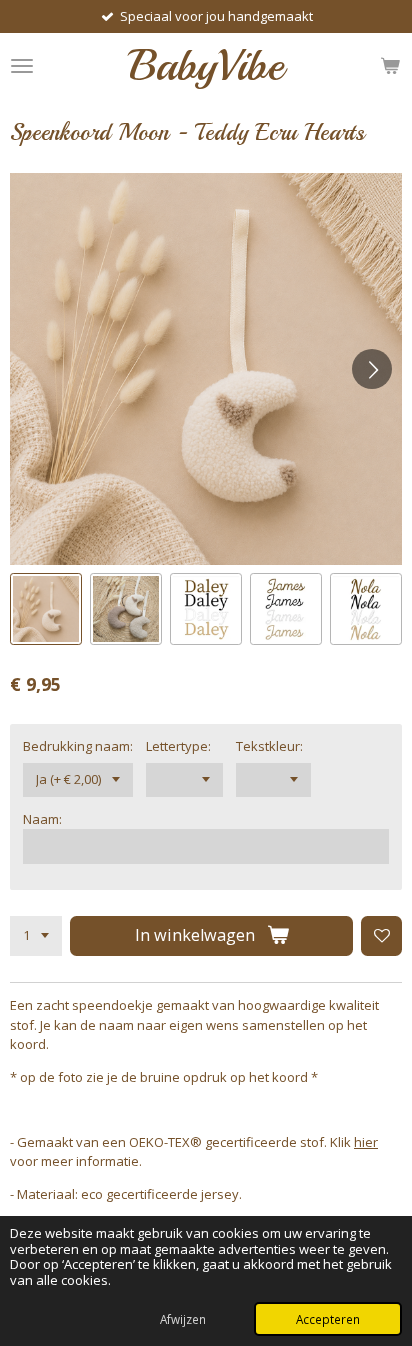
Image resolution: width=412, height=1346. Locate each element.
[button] (46, 609)
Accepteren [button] (328, 1319)
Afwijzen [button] (183, 1319)
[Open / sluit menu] (22, 65)
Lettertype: (178, 746)
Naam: (42, 819)
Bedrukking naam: (78, 746)
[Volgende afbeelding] (372, 369)
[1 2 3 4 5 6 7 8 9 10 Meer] (36, 936)
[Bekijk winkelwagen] (390, 65)
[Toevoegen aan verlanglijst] (381, 936)
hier (366, 1142)
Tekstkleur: (269, 746)
